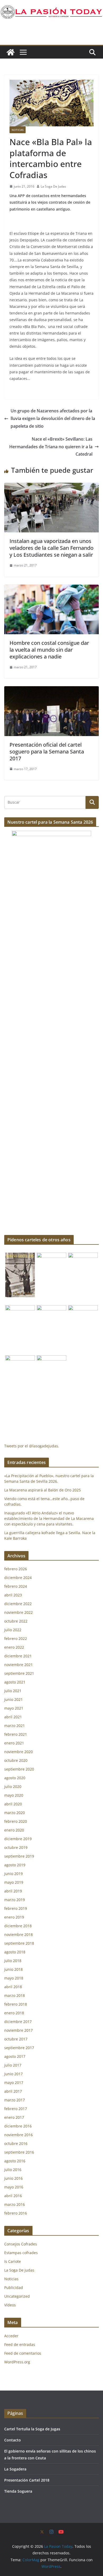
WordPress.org (17, 2362)
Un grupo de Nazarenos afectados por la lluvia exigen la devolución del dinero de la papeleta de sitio (53, 418)
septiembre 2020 (19, 1769)
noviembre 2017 (18, 2030)
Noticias (18, 130)
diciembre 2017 (18, 2022)
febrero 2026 (16, 1569)
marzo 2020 (15, 1813)
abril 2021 (13, 1717)
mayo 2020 (14, 1795)
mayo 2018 (14, 1978)
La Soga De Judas (53, 186)
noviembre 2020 (18, 1752)
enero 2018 (14, 2013)
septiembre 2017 (19, 2048)
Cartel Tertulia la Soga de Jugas (32, 2429)
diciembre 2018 (18, 1926)
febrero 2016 (16, 2213)
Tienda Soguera (18, 2491)
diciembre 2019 (18, 1839)
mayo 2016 (14, 2187)
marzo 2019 (15, 1900)
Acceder (11, 2336)
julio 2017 (13, 2065)
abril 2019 (13, 1891)
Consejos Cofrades (21, 2244)
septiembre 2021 (19, 1673)
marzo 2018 (15, 1995)
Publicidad (14, 2288)
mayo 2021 (14, 1708)
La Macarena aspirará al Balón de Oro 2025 (43, 1490)
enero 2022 (14, 1647)
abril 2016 (13, 2196)
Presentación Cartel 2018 (27, 2480)
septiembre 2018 (19, 1943)
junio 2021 (13, 1699)
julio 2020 (13, 1786)
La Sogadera (15, 2469)
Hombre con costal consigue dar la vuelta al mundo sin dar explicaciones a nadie (49, 650)
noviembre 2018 (18, 1935)
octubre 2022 (16, 1621)
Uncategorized (17, 2296)
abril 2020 (13, 1804)
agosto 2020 (15, 1778)
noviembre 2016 (18, 2135)
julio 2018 (13, 1961)
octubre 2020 (16, 1760)
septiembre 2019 (19, 1856)
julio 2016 (13, 2170)
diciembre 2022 (18, 1604)
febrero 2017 (16, 2109)
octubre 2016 (16, 2143)
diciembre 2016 (18, 2126)
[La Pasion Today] (11, 52)
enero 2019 (14, 1917)
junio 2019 (13, 1874)
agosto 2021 (15, 1682)
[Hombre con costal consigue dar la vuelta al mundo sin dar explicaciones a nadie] (51, 588)
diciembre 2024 (18, 1578)
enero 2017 (14, 2117)
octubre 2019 (16, 1847)
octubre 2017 (16, 2039)
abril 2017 (13, 2091)
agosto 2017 (15, 2056)
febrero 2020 (16, 1821)
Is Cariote (13, 2261)
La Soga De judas (19, 2270)
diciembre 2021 (18, 1656)
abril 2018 (13, 1987)
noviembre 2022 (18, 1612)
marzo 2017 (15, 2100)
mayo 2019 (14, 1882)
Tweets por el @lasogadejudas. (32, 1446)
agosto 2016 (15, 2161)
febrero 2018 (16, 2004)
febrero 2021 (16, 1734)
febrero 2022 (16, 1638)
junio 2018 (13, 1969)
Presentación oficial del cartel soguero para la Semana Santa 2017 (47, 752)
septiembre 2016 (19, 2152)
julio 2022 (13, 1630)
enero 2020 (14, 1830)
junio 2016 (13, 2178)
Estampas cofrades (21, 2253)
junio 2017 (13, 2074)
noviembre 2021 (18, 1665)
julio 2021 (13, 1691)
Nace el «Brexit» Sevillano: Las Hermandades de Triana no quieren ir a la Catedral (51, 447)
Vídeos (10, 2305)
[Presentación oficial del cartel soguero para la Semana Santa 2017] (51, 690)
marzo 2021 (15, 1726)
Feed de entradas (20, 2344)
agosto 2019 (15, 1865)
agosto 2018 (15, 1952)
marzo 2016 (15, 2204)
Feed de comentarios (23, 2353)
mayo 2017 (14, 2083)
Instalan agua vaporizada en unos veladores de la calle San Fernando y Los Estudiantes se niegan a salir (51, 548)
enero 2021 (14, 1743)
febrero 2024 (16, 1586)
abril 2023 (13, 1595)
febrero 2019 (16, 1908)
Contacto (13, 2440)
